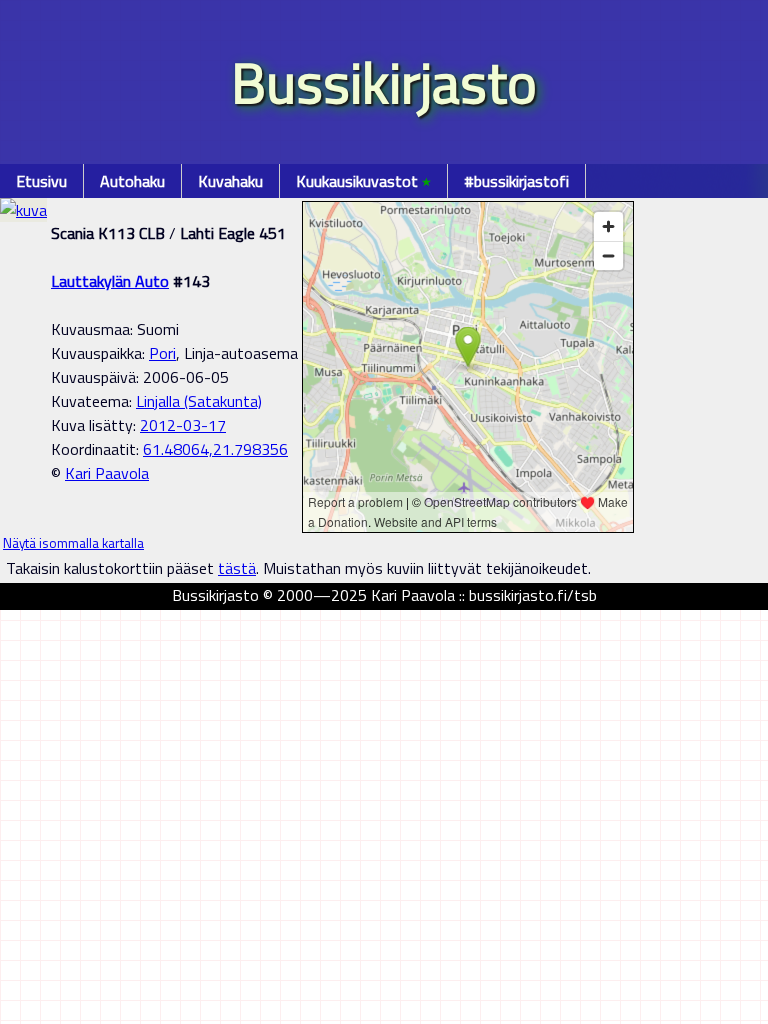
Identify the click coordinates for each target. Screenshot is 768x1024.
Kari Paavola (107, 473)
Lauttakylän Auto (110, 281)
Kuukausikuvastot (363, 181)
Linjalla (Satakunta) (199, 401)
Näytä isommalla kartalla (73, 543)
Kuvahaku (230, 181)
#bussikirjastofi (516, 181)
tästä (237, 568)
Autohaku (132, 181)
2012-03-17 (183, 425)
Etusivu (41, 181)
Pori (162, 353)
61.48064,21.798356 (215, 449)
